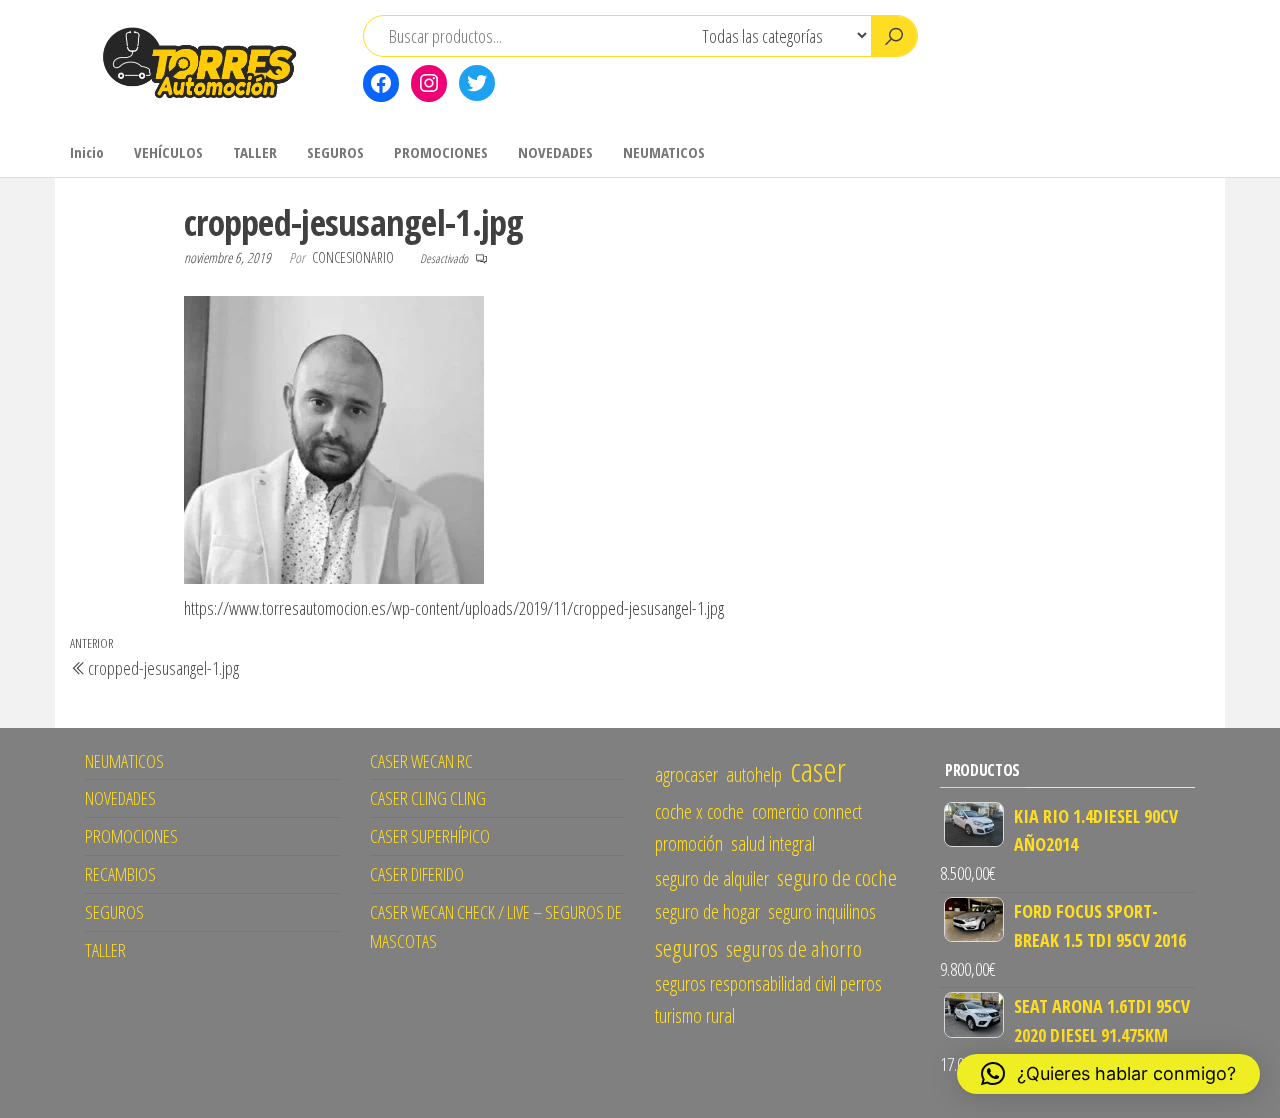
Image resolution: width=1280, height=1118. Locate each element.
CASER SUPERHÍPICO (430, 836)
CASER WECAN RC (421, 761)
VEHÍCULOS (168, 152)
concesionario (354, 257)
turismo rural (695, 1015)
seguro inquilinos (822, 911)
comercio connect (807, 811)
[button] (1108, 1074)
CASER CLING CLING (428, 798)
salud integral (773, 843)
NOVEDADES (555, 152)
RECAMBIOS (120, 874)
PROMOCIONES (441, 152)
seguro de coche (837, 877)
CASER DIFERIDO (417, 874)
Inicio (87, 152)
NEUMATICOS (664, 152)
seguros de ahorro (794, 948)
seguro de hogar (707, 911)
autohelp (754, 774)
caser (818, 769)
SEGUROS (335, 152)
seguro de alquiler (712, 878)
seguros (686, 947)
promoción (689, 843)
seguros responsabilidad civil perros (768, 983)
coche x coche (699, 811)
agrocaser (686, 774)
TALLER (255, 152)
